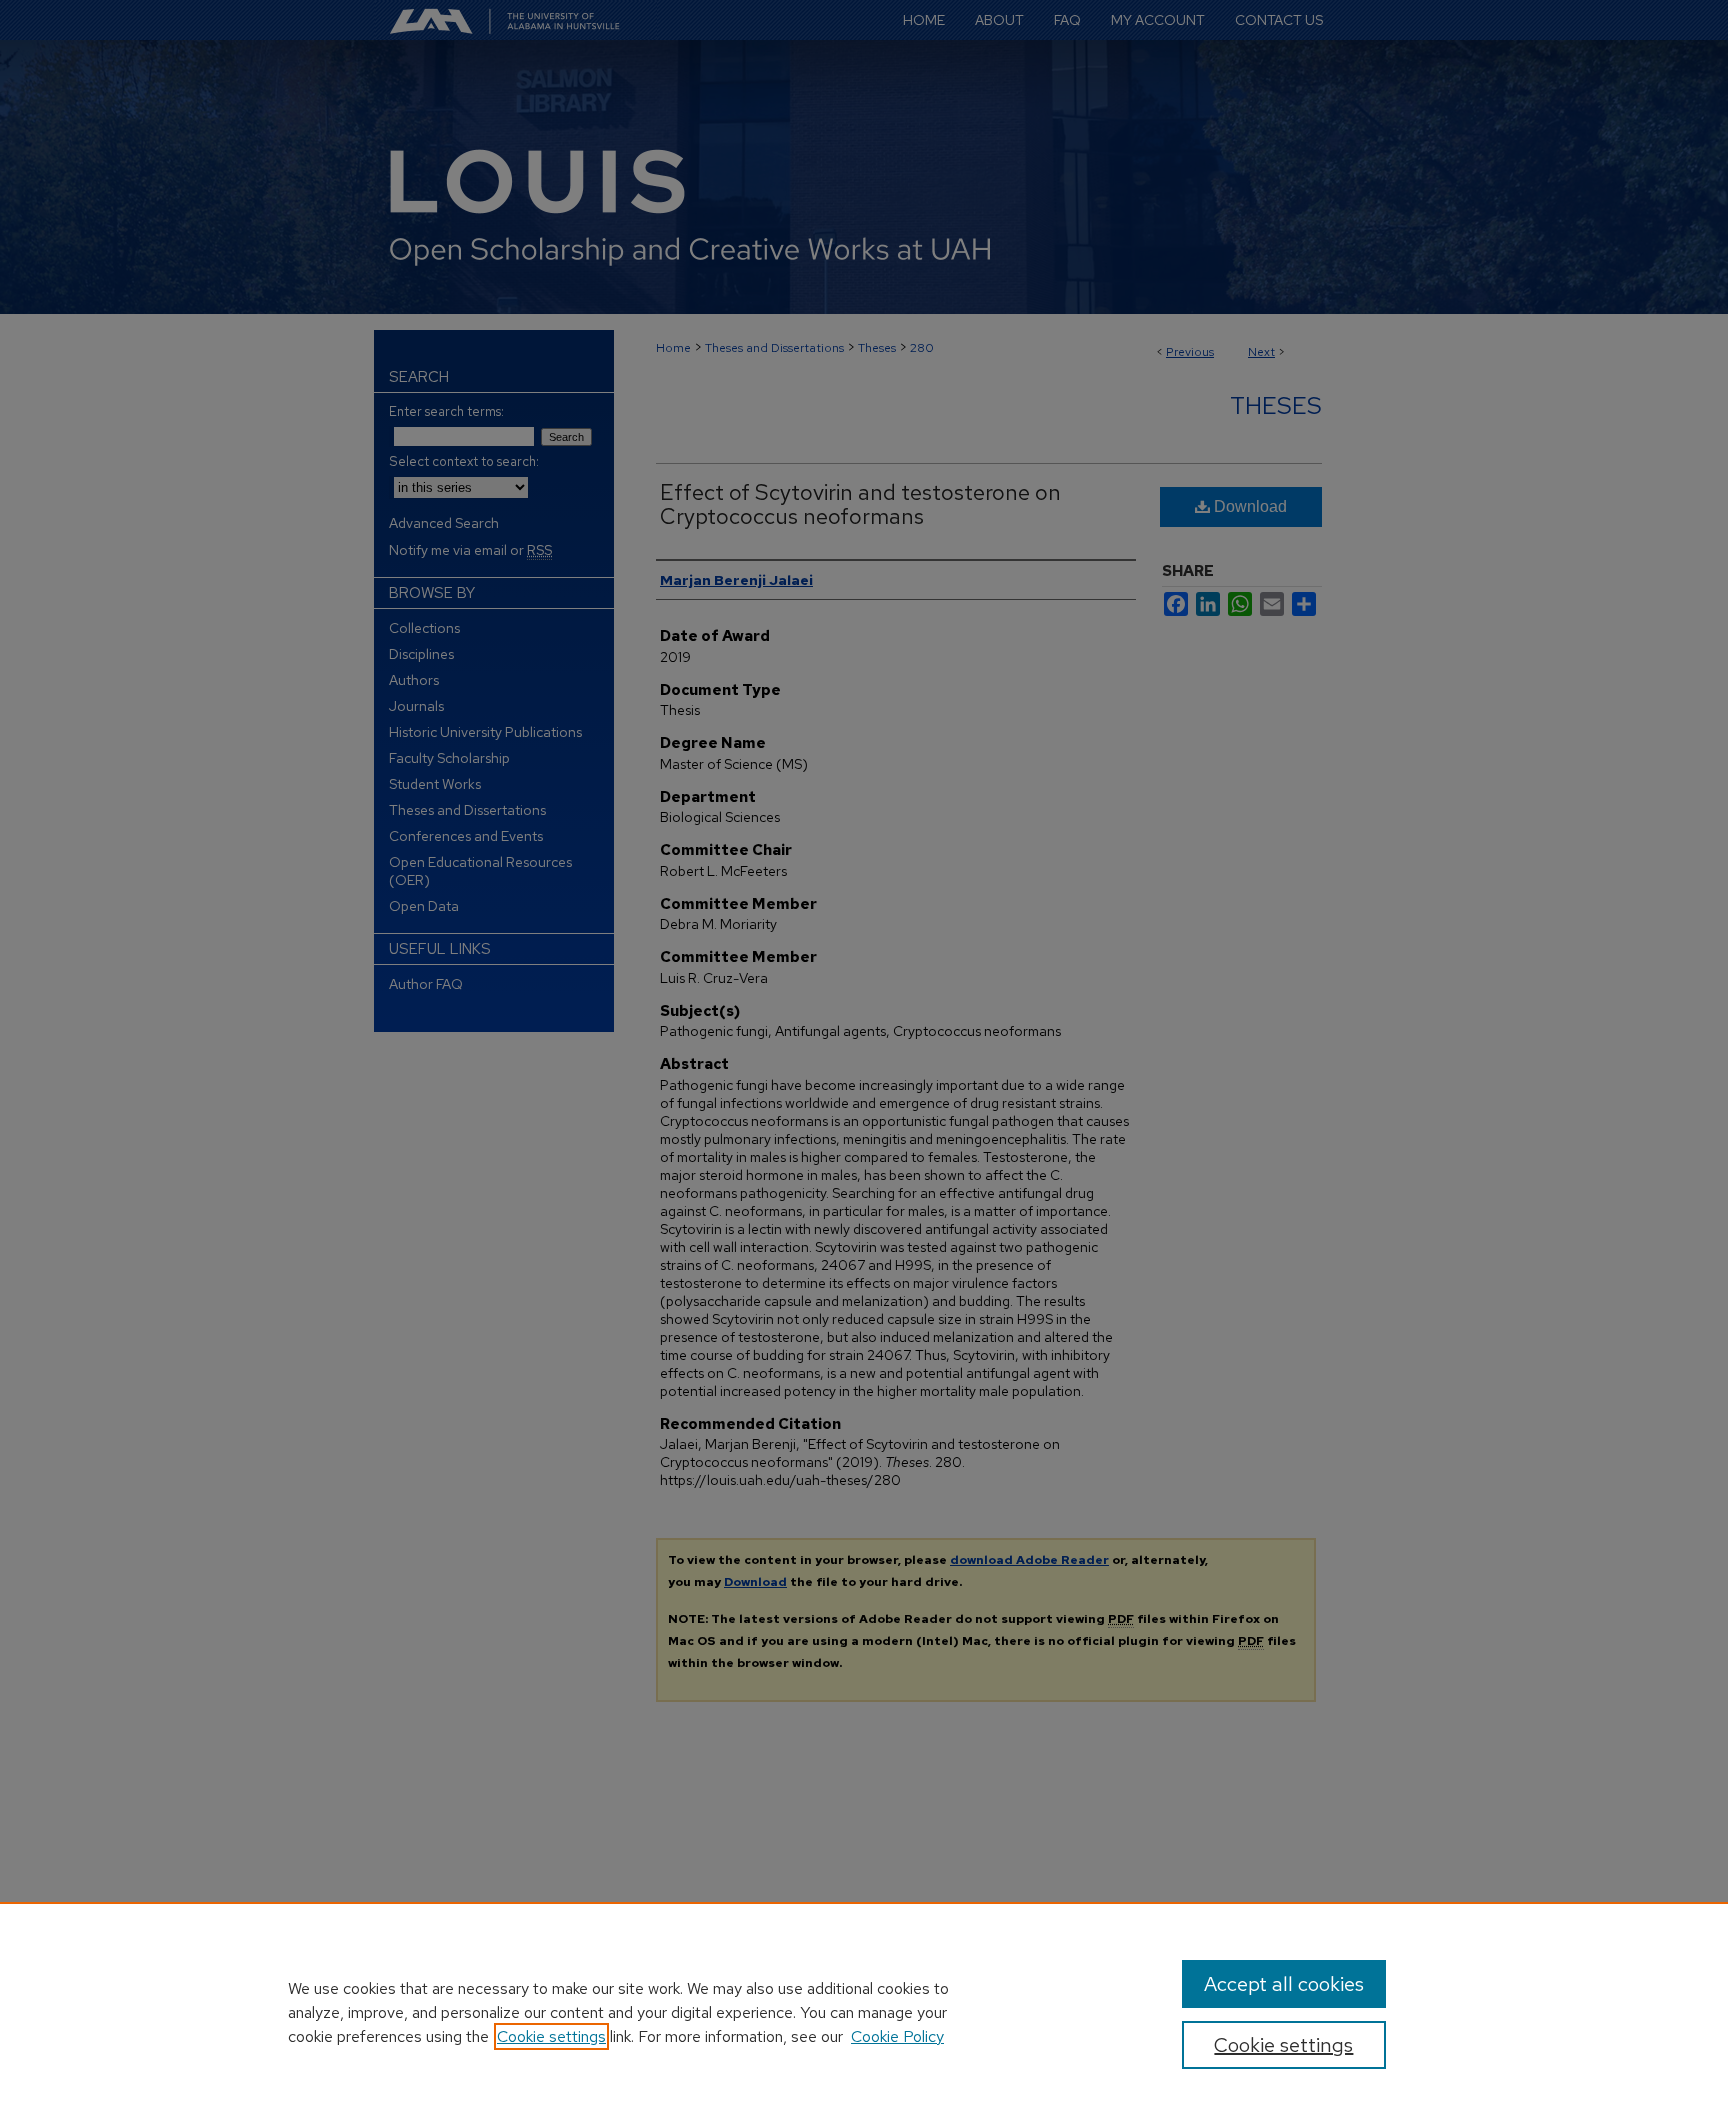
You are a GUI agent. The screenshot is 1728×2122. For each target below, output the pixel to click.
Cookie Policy (897, 2036)
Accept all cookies (1284, 1984)
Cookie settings (551, 2036)
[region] (864, 2012)
